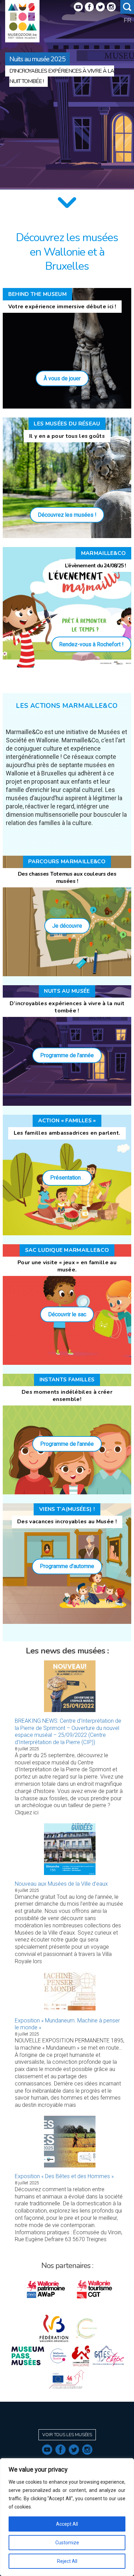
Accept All (67, 2524)
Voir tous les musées (67, 2435)
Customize (67, 2543)
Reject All (67, 2561)
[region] (67, 2517)
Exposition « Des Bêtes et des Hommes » (64, 2176)
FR (127, 20)
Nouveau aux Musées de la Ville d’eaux (61, 1884)
